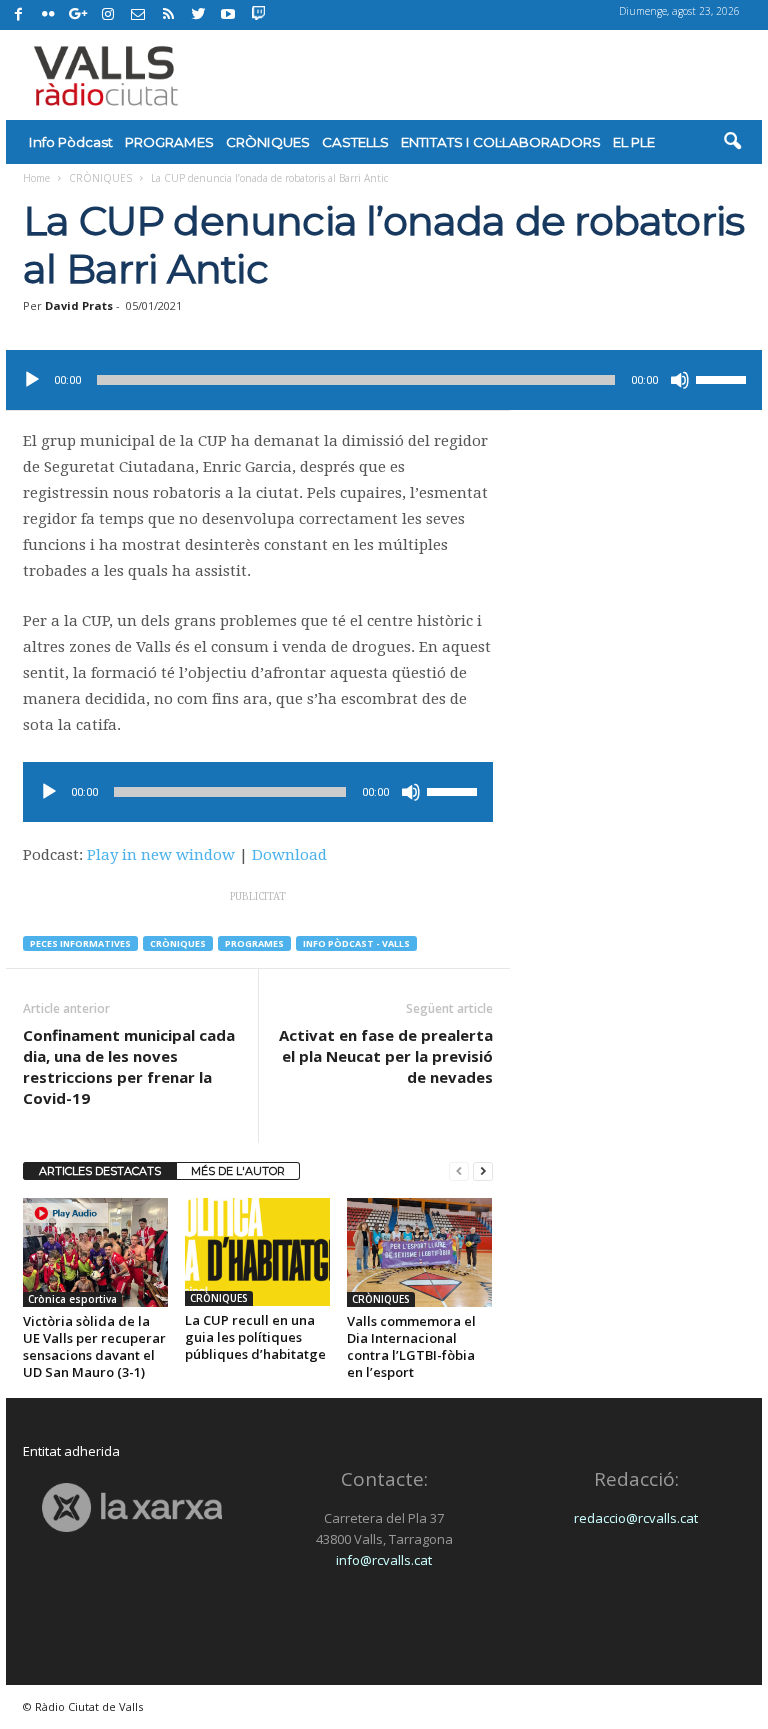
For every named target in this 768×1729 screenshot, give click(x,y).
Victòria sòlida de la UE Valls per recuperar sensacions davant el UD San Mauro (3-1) (94, 1346)
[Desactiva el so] (680, 380)
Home (36, 178)
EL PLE (634, 142)
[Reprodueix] (32, 380)
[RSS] (168, 15)
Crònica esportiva (72, 1299)
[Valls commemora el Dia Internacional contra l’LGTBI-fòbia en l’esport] (419, 1252)
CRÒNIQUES (268, 142)
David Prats (79, 305)
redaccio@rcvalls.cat (636, 1518)
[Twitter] (198, 15)
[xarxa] (132, 1507)
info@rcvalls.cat (384, 1560)
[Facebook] (18, 15)
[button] (732, 142)
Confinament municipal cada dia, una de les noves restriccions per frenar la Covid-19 (129, 1066)
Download (289, 855)
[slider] (724, 378)
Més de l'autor (238, 1171)
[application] (384, 380)
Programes (254, 943)
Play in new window (161, 855)
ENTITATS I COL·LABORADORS (501, 142)
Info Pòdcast (71, 142)
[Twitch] (255, 12)
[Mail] (138, 15)
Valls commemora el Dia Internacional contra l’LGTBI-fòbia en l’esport (411, 1346)
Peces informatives (80, 943)
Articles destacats (100, 1171)
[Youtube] (228, 15)
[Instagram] (108, 15)
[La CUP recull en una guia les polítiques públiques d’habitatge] (257, 1252)
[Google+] (78, 15)
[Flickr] (48, 15)
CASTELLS (355, 142)
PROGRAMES (169, 142)
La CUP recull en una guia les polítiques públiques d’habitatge (255, 1337)
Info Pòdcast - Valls (356, 943)
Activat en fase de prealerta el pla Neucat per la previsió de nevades (386, 1056)
